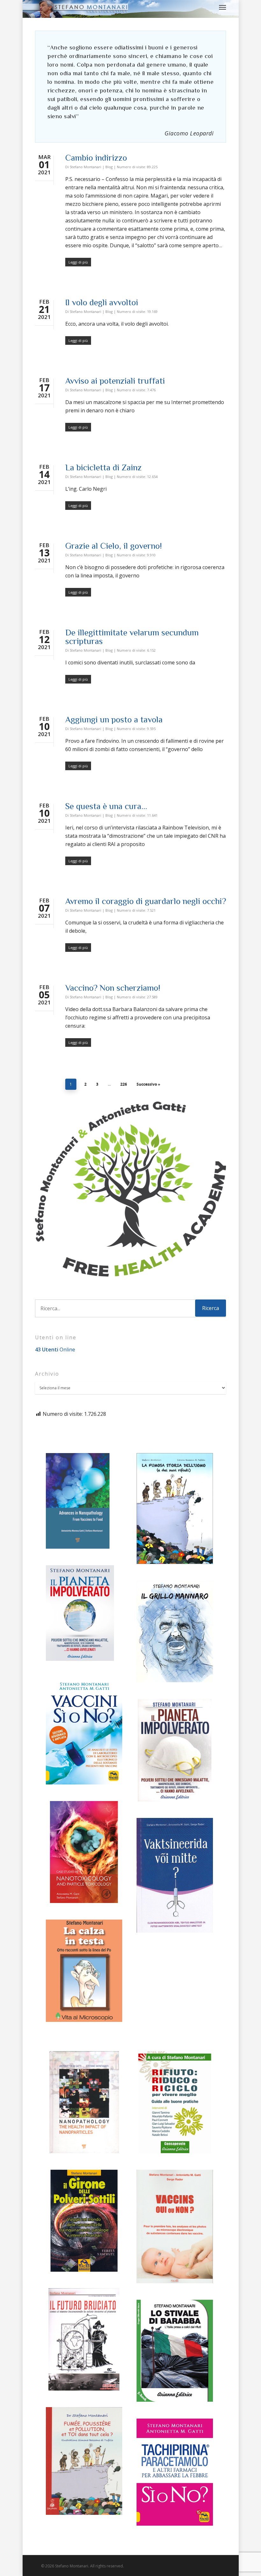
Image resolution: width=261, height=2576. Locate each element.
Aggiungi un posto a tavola (114, 720)
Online (55, 1350)
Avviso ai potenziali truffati (115, 381)
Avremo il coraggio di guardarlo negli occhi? (146, 901)
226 (124, 1084)
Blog (109, 167)
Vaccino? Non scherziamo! (113, 988)
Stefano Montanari (85, 167)
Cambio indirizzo (96, 158)
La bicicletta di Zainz (103, 467)
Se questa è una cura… (106, 806)
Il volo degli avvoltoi (102, 302)
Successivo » (148, 1084)
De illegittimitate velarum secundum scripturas (132, 637)
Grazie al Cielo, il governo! (113, 546)
